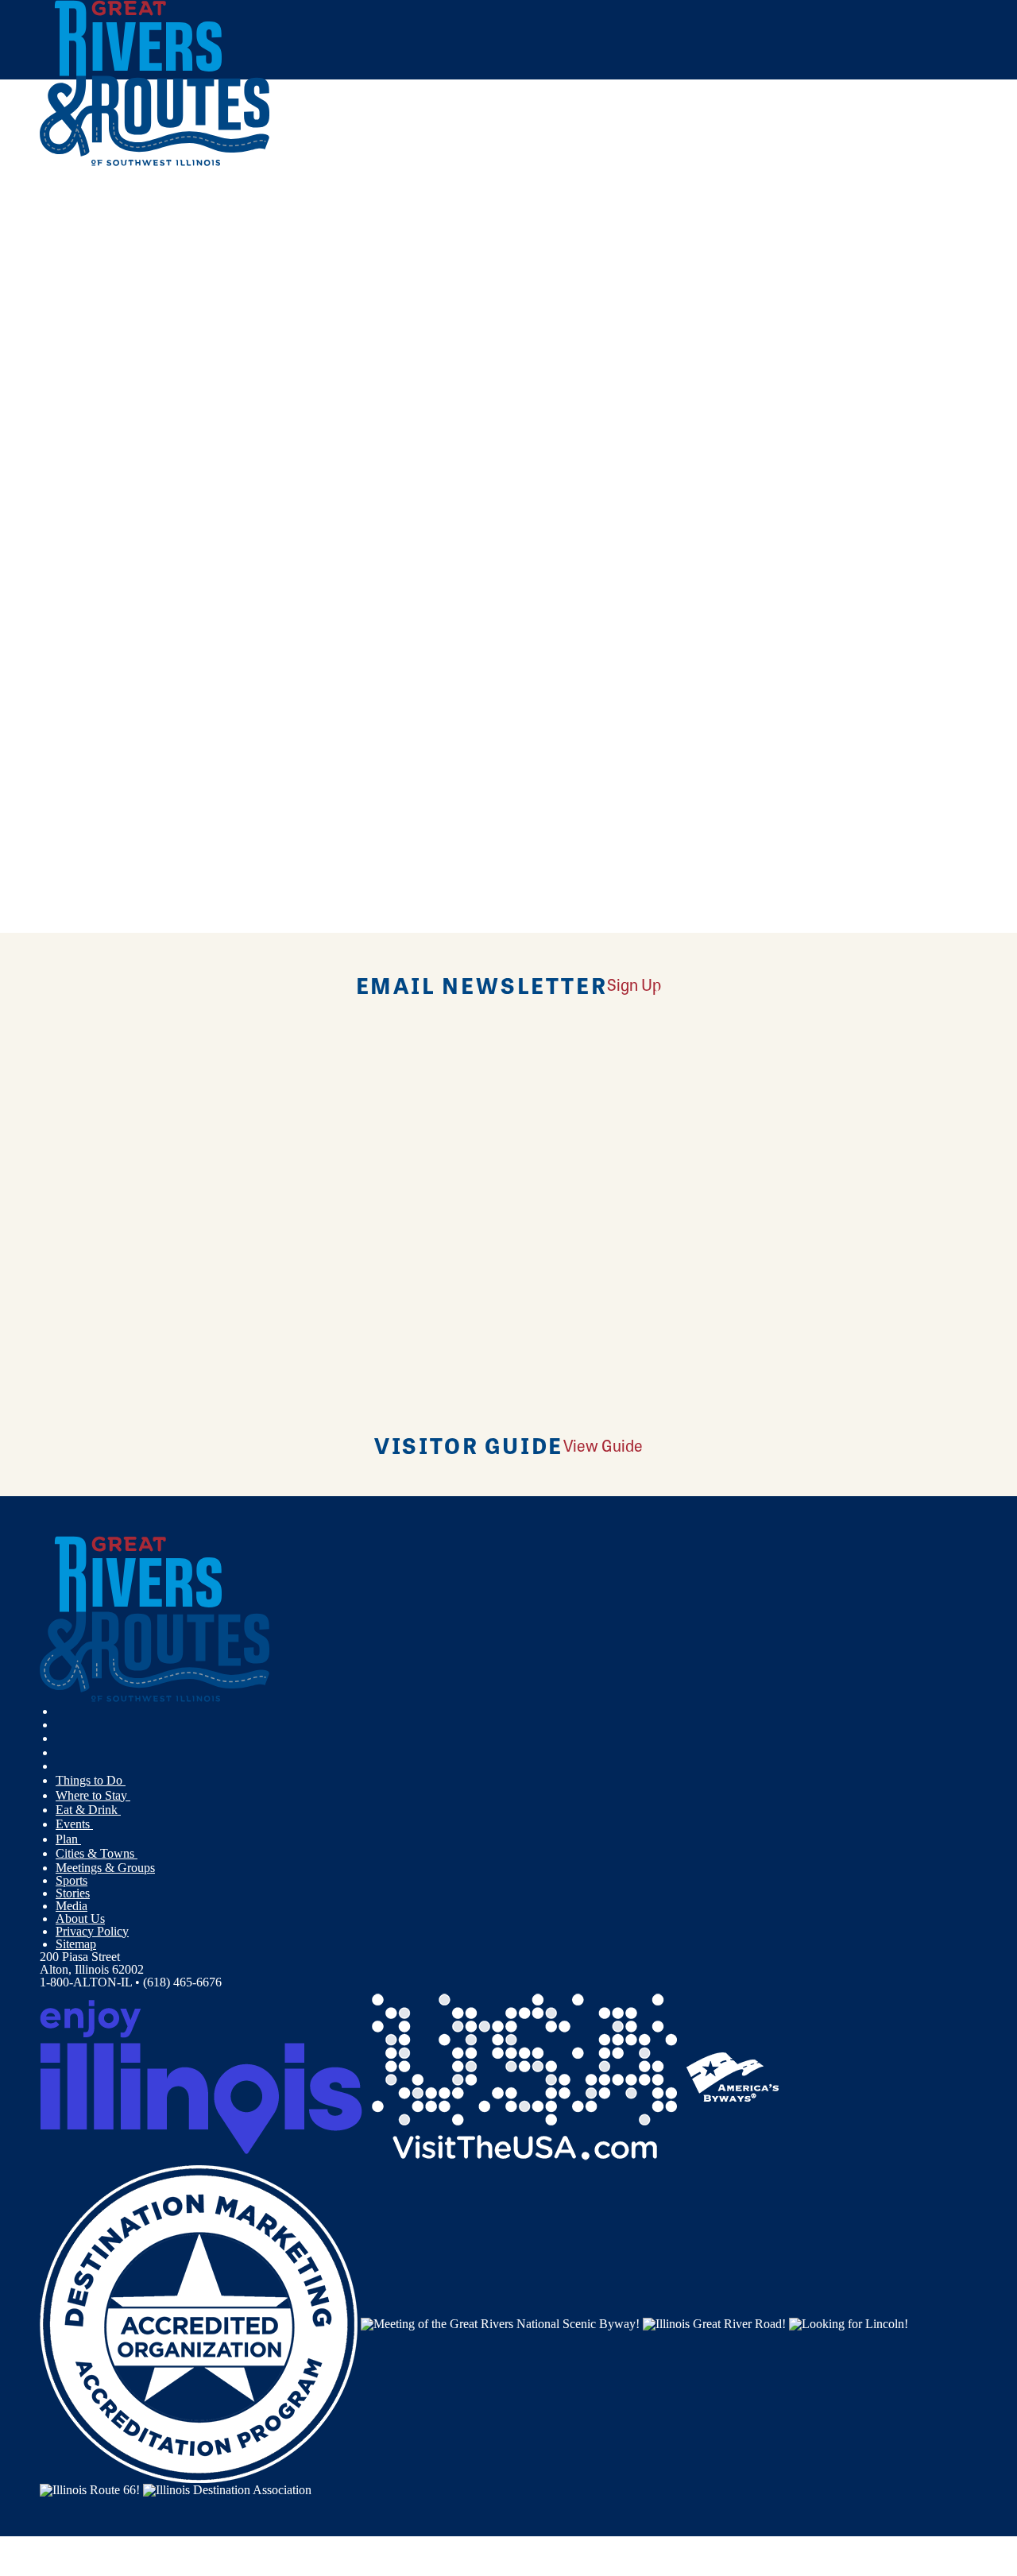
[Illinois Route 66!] (90, 2489)
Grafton (394, 655)
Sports (72, 1880)
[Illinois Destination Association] (227, 2489)
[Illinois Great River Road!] (714, 2322)
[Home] (155, 162)
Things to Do (91, 1780)
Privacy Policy (92, 1931)
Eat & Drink (88, 1810)
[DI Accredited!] (199, 2322)
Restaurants (171, 791)
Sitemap (76, 1944)
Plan (68, 1839)
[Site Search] (908, 209)
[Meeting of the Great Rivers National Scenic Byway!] (500, 2322)
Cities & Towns (97, 1853)
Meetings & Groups (105, 1868)
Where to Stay (93, 1795)
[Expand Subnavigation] (132, 1781)
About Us (80, 1918)
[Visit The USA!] (524, 2075)
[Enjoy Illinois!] (201, 2075)
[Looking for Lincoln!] (849, 2322)
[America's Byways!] (733, 2075)
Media (72, 1906)
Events (74, 1824)
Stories (73, 1893)
